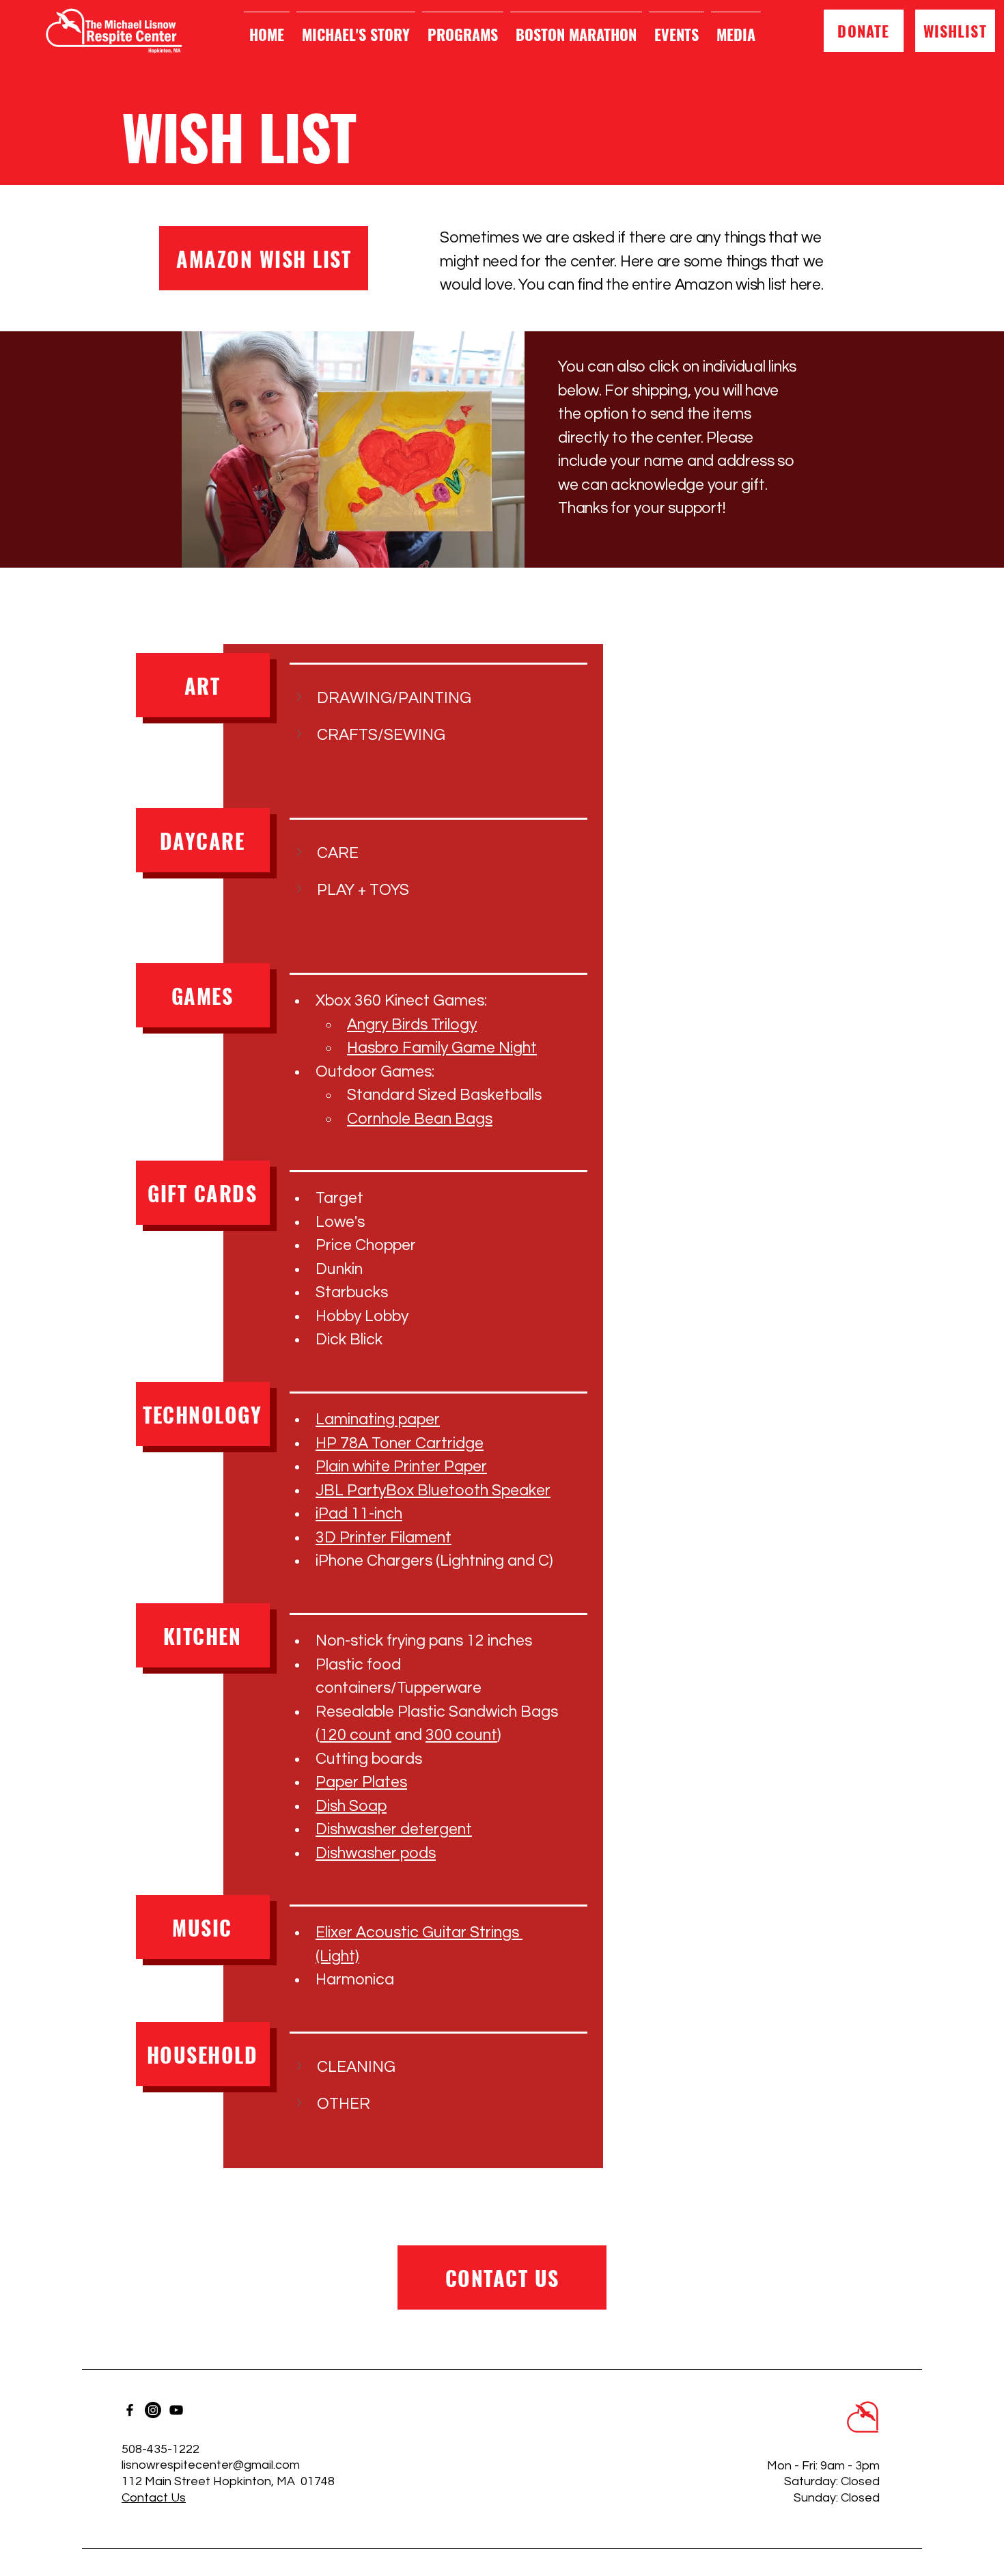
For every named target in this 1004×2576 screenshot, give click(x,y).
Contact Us (154, 2498)
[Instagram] (153, 2410)
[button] (425, 698)
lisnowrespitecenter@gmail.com (211, 2465)
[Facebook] (130, 2410)
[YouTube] (176, 2410)
